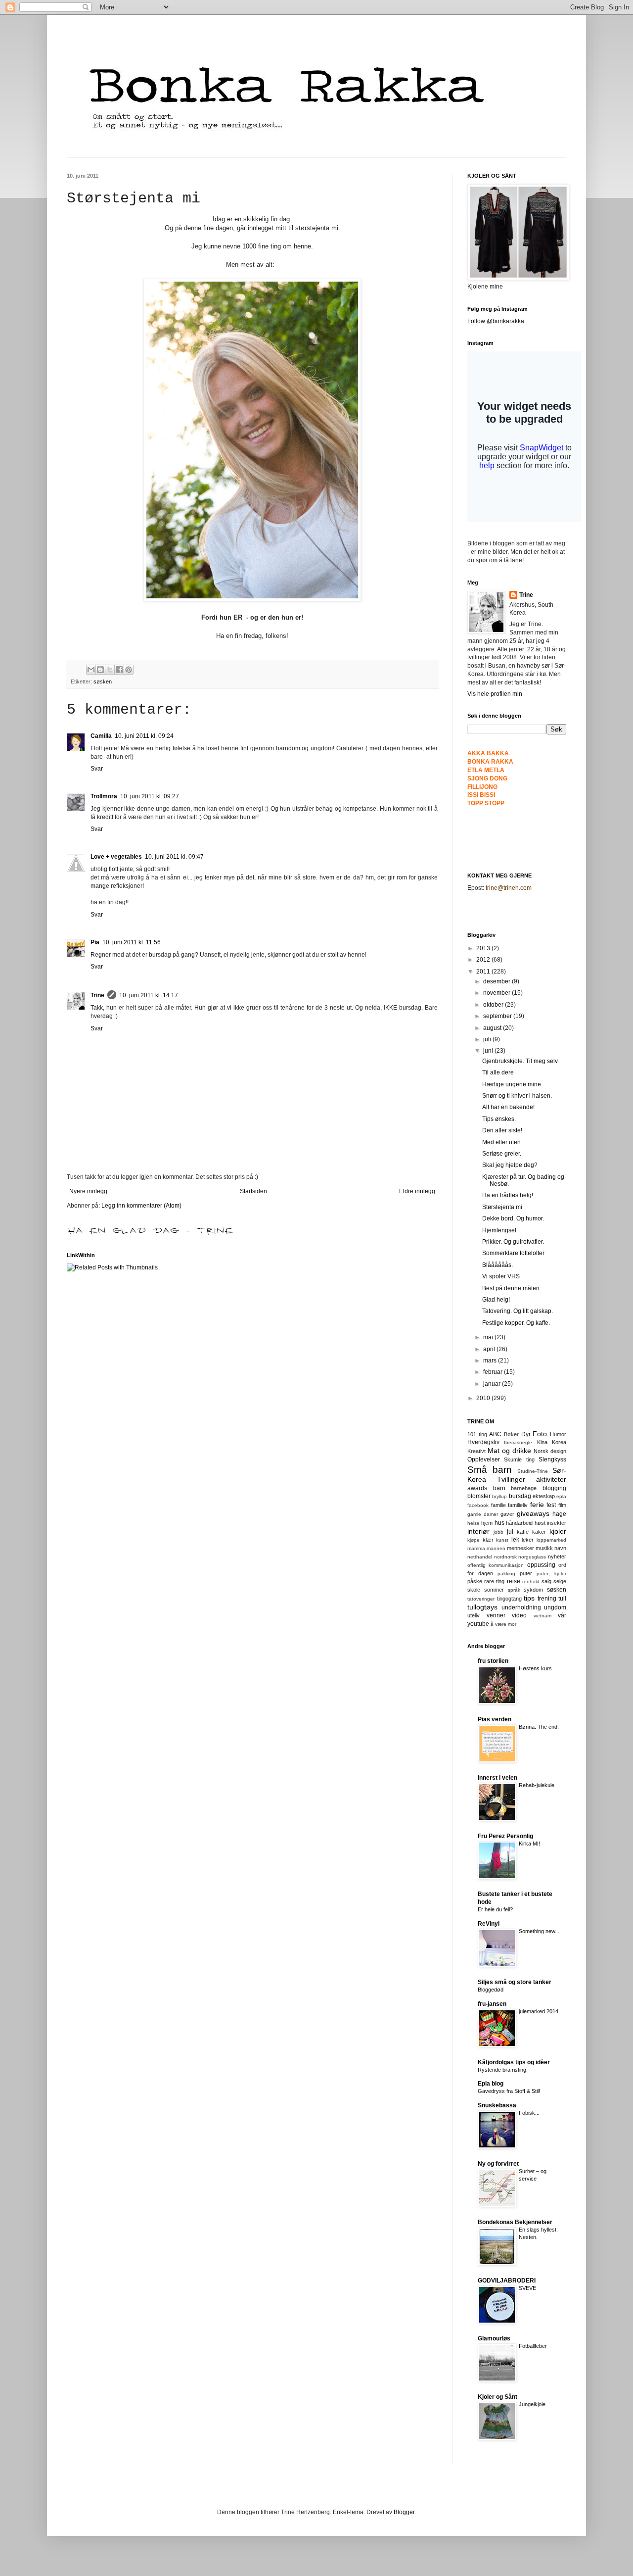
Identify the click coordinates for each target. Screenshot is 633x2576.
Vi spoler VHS (501, 1276)
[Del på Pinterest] (129, 670)
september (498, 1016)
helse (474, 1523)
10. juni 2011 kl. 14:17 (149, 995)
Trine (97, 995)
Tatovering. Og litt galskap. (518, 1311)
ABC (495, 1434)
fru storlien (493, 1661)
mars (491, 1361)
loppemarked (551, 1540)
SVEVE (527, 2288)
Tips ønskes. (499, 1119)
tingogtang (509, 1599)
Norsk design (550, 1451)
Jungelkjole (532, 2404)
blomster (479, 1496)
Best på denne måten (511, 1288)
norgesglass (532, 1557)
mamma (476, 1548)
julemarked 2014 (539, 2011)
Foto (540, 1434)
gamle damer (483, 1514)
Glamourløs (494, 2338)
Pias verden (495, 1719)
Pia (95, 942)
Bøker (511, 1434)
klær (488, 1540)
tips (529, 1598)
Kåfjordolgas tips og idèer (514, 2062)
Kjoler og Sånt (497, 2397)
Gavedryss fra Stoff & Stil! (509, 2091)
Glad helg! (496, 1300)
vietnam (543, 1616)
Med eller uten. (502, 1142)
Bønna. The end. (539, 1727)
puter (526, 1573)
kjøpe (474, 1540)
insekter (557, 1523)
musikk (544, 1548)
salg (546, 1581)
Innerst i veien (497, 1778)
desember (497, 981)
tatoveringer (481, 1599)
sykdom (533, 1590)
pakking (506, 1574)
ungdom (555, 1607)
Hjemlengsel (499, 1230)
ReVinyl (489, 1924)
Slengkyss (552, 1459)
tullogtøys (482, 1607)
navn (560, 1548)
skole (474, 1590)
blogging (554, 1488)
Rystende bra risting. (503, 2070)
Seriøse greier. (502, 1154)
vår (562, 1615)
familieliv (518, 1505)
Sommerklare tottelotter (513, 1253)
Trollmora (104, 796)
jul (510, 1532)
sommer (494, 1590)
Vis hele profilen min (495, 694)
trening (547, 1599)
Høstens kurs (535, 1668)
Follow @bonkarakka (496, 321)
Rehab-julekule (537, 1785)
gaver (507, 1514)
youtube (478, 1624)
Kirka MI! (529, 1844)
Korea (559, 1442)
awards (477, 1488)
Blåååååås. (497, 1265)
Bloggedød (491, 1990)
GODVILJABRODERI (507, 2281)
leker (528, 1540)
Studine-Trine (533, 1471)
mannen (496, 1548)
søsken (103, 681)
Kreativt (476, 1451)
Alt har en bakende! (508, 1107)
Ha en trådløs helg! (508, 1195)
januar (493, 1384)
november (497, 993)
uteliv (474, 1615)
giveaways (533, 1513)
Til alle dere (498, 1072)
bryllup (499, 1496)
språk (514, 1590)
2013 (484, 948)
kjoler (558, 1531)
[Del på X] (110, 670)
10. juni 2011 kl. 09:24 (144, 736)
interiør (478, 1531)
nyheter (557, 1556)
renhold (531, 1581)
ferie (537, 1505)
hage (559, 1514)
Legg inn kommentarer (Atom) (141, 1206)
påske (475, 1581)
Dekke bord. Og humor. (513, 1218)
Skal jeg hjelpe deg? (510, 1165)
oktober (494, 1005)
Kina (542, 1442)
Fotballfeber (533, 2346)
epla (561, 1496)
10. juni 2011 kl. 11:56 (132, 942)
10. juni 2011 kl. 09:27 (150, 796)
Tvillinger (511, 1479)
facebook (478, 1505)
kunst (502, 1540)
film (562, 1505)
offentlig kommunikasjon (496, 1565)
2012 (484, 960)
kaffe (523, 1532)
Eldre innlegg (417, 1191)
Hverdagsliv (483, 1442)
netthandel (480, 1557)
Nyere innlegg (88, 1191)
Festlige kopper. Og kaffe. (516, 1323)
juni (489, 1051)
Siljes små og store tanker (515, 1982)
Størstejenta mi (502, 1207)
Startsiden (253, 1191)
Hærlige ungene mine (512, 1084)
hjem (487, 1523)
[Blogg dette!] (100, 670)
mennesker (520, 1548)
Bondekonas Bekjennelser (515, 2222)
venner (496, 1615)
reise (514, 1581)
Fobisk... (529, 2113)
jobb (498, 1532)
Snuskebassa (497, 2105)
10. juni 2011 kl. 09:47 (174, 857)
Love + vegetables (116, 857)
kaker (539, 1532)
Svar (97, 769)
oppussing (541, 1565)
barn (499, 1488)
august (493, 1028)
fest (551, 1505)
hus (499, 1523)
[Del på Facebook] (119, 670)
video (519, 1615)
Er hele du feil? (495, 1909)
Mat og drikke (509, 1451)
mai (489, 1337)
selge (560, 1581)
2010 (484, 1398)
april (490, 1349)
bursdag (520, 1496)
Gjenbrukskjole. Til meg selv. (520, 1061)
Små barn (490, 1470)
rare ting (494, 1581)
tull (562, 1599)
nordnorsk (505, 1557)
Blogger (404, 2512)
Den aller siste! (502, 1130)
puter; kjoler (551, 1574)
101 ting (477, 1434)
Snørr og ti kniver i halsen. (517, 1096)
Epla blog (491, 2084)
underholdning (521, 1607)
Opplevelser (484, 1459)
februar (494, 1372)
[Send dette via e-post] (91, 670)
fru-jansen (492, 2004)
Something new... (539, 1931)
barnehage (524, 1488)
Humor (558, 1434)
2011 (484, 972)
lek (515, 1540)
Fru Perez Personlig (505, 1836)
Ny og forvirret (498, 2164)
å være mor (503, 1624)
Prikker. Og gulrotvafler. (513, 1242)
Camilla (101, 736)
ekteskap (544, 1496)
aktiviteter (551, 1479)
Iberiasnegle (518, 1442)
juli (488, 1039)
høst (540, 1523)
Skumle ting (519, 1459)
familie (498, 1505)
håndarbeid (519, 1523)
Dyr (526, 1434)
